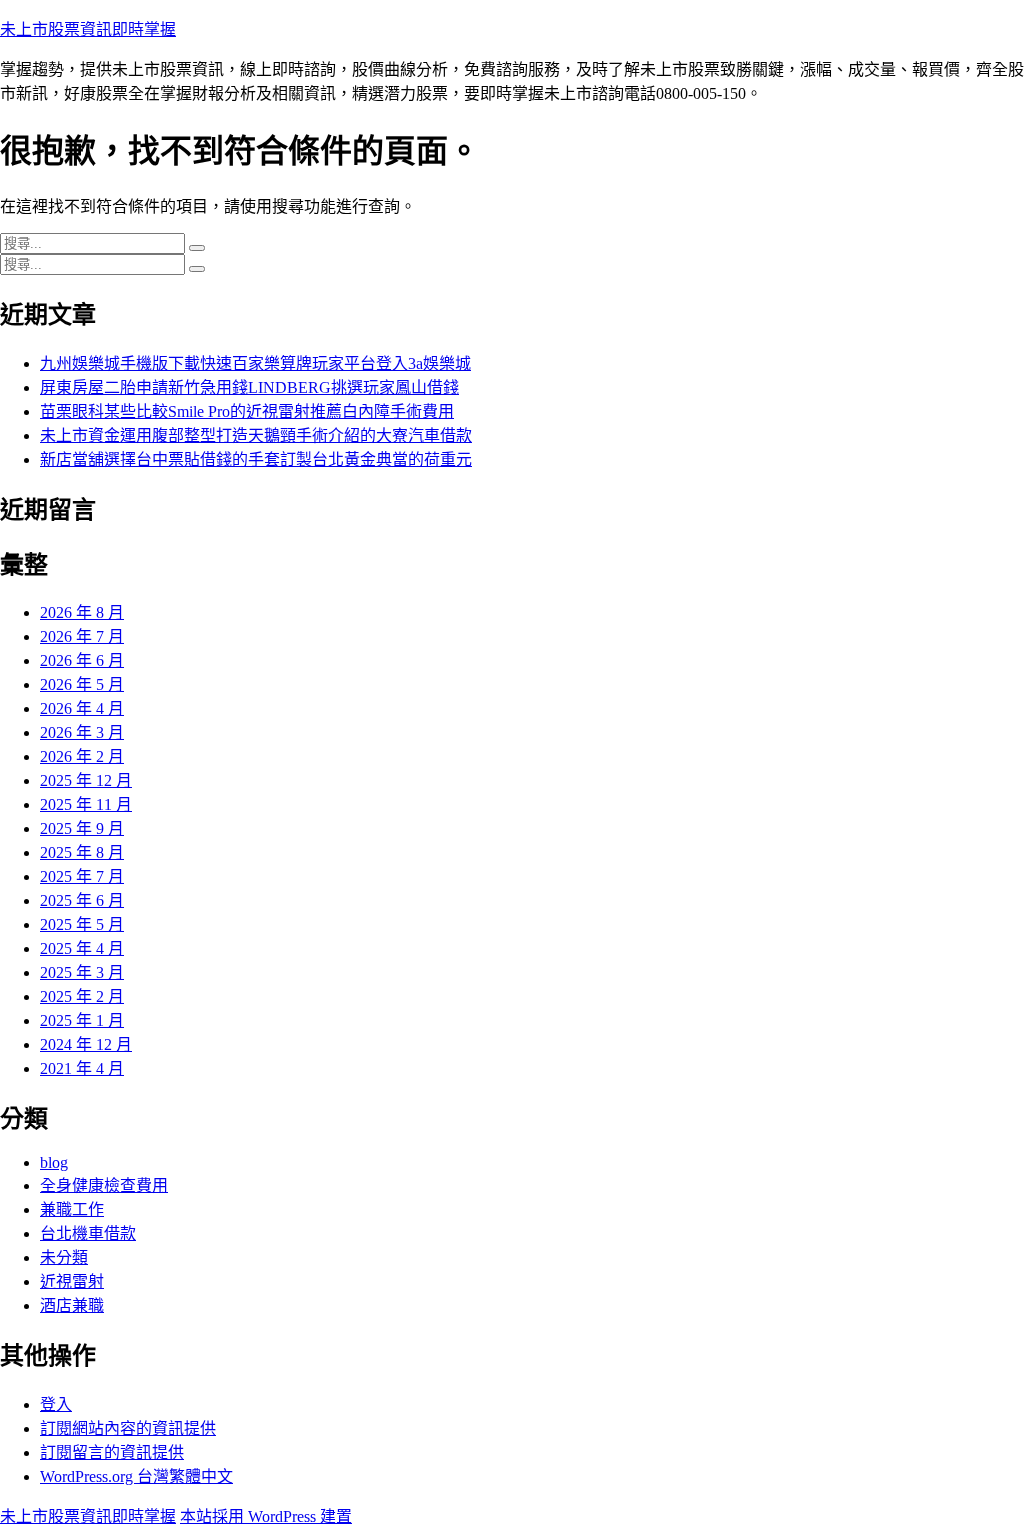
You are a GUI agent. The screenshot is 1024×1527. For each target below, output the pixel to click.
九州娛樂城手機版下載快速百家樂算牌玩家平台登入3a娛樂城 (255, 363)
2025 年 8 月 (82, 852)
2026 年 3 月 (82, 732)
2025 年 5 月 (82, 924)
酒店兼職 (72, 1305)
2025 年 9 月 (82, 828)
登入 (56, 1404)
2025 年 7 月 (82, 876)
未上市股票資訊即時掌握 (88, 29)
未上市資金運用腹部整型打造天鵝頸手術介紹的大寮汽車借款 (256, 435)
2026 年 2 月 (82, 756)
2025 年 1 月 (82, 1020)
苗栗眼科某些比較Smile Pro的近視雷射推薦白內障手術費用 (247, 411)
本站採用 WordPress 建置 (266, 1516)
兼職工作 (72, 1209)
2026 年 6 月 (82, 660)
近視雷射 (72, 1281)
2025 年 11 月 (86, 804)
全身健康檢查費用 (104, 1185)
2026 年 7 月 (82, 636)
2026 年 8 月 (82, 612)
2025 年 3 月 (82, 972)
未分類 (64, 1257)
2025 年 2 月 (82, 996)
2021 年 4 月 (82, 1068)
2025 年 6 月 (82, 900)
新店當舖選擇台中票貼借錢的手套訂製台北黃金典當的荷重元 (256, 459)
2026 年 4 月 (82, 708)
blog (54, 1162)
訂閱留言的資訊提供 (112, 1452)
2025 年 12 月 (86, 780)
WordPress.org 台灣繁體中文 (136, 1476)
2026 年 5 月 (82, 684)
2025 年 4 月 (82, 948)
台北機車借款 (88, 1233)
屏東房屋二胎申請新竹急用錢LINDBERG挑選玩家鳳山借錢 (249, 387)
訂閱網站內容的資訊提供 (128, 1428)
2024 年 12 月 (86, 1044)
